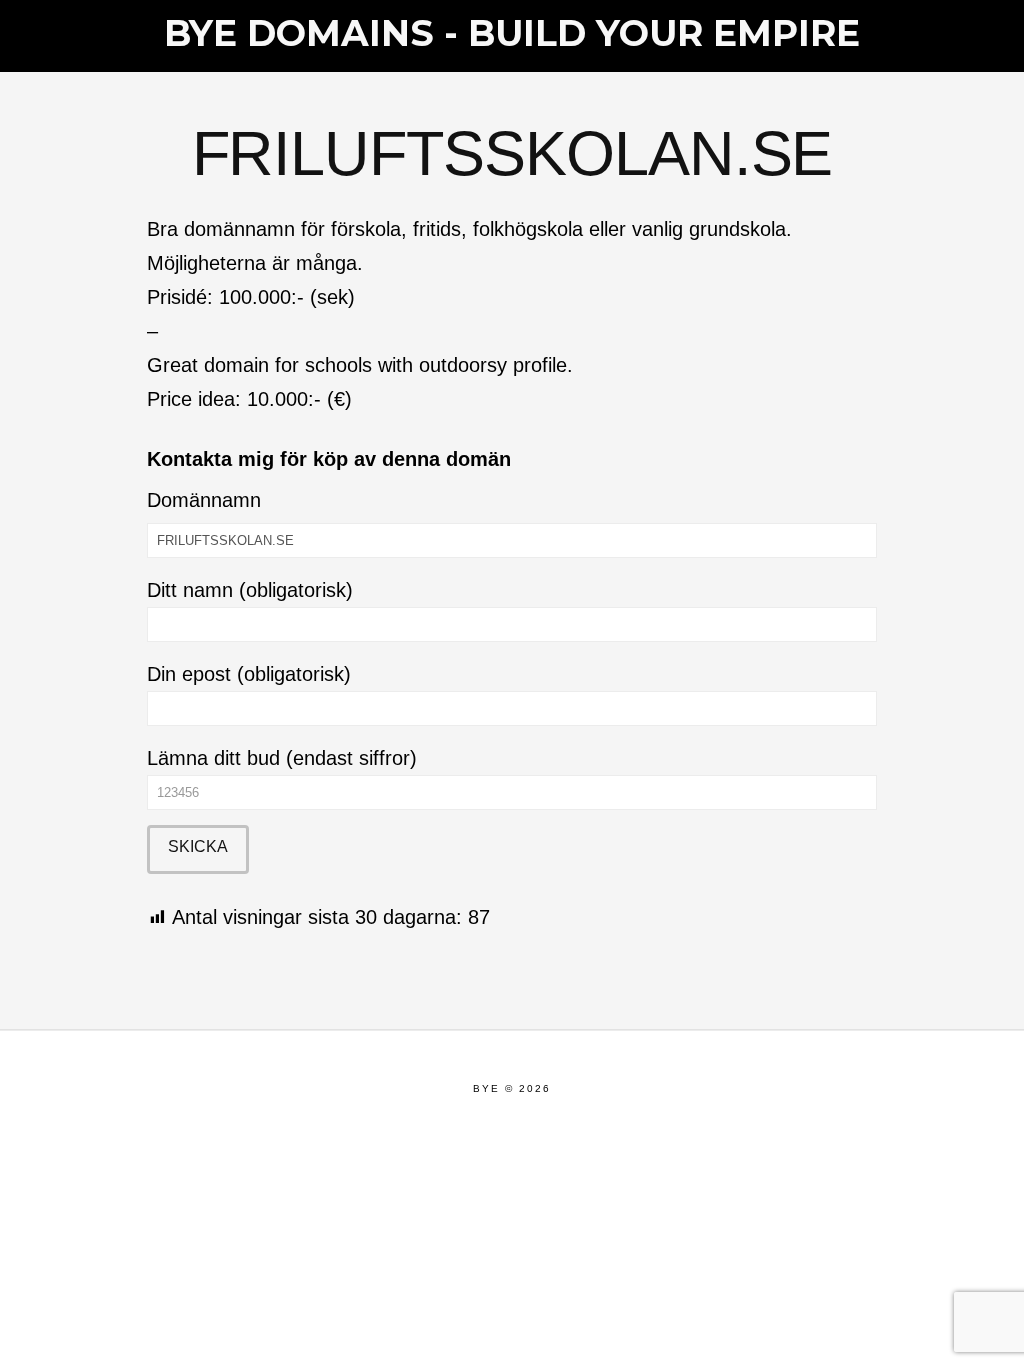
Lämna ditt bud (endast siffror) (282, 758)
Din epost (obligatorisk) (249, 674)
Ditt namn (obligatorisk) (250, 590)
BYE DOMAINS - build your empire (512, 33)
